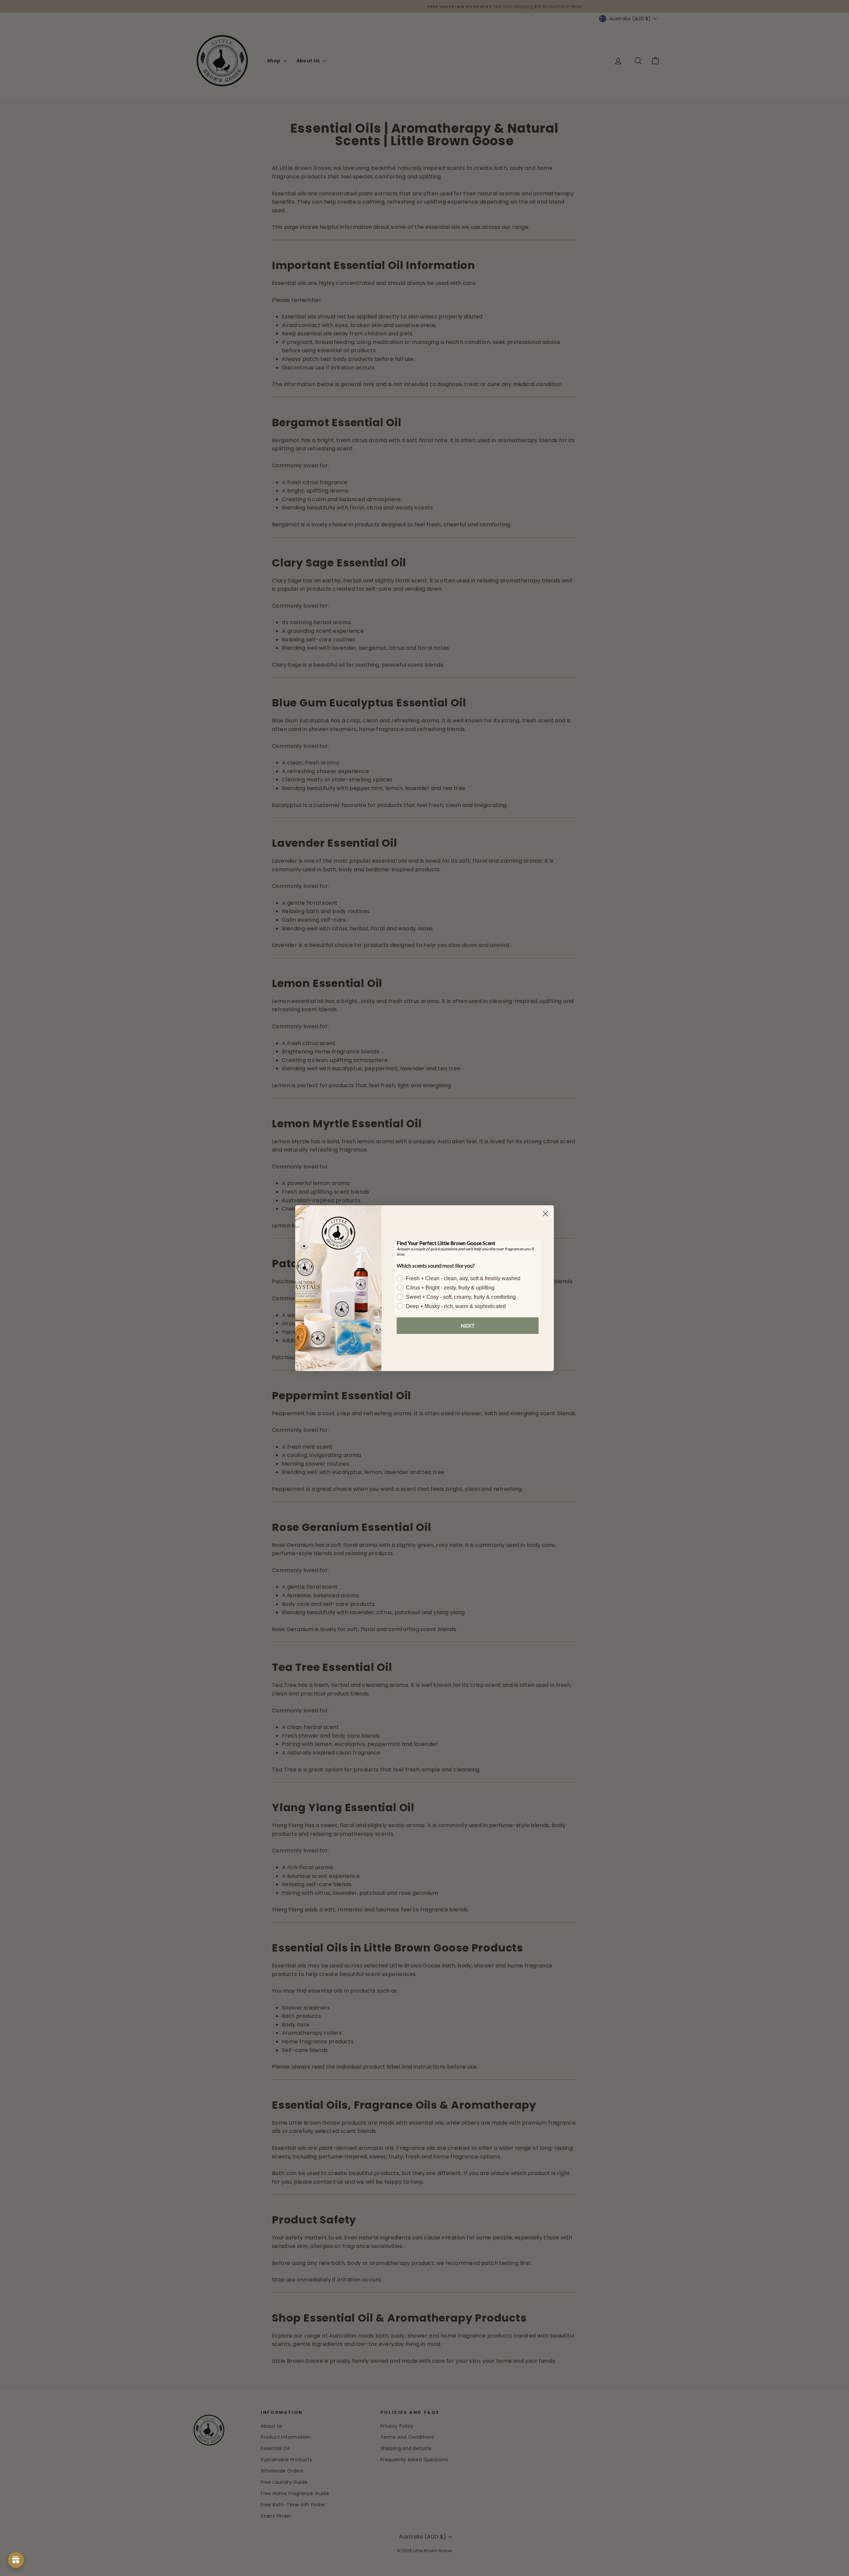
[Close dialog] (545, 1214)
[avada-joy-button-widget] (16, 2560)
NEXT (468, 1325)
